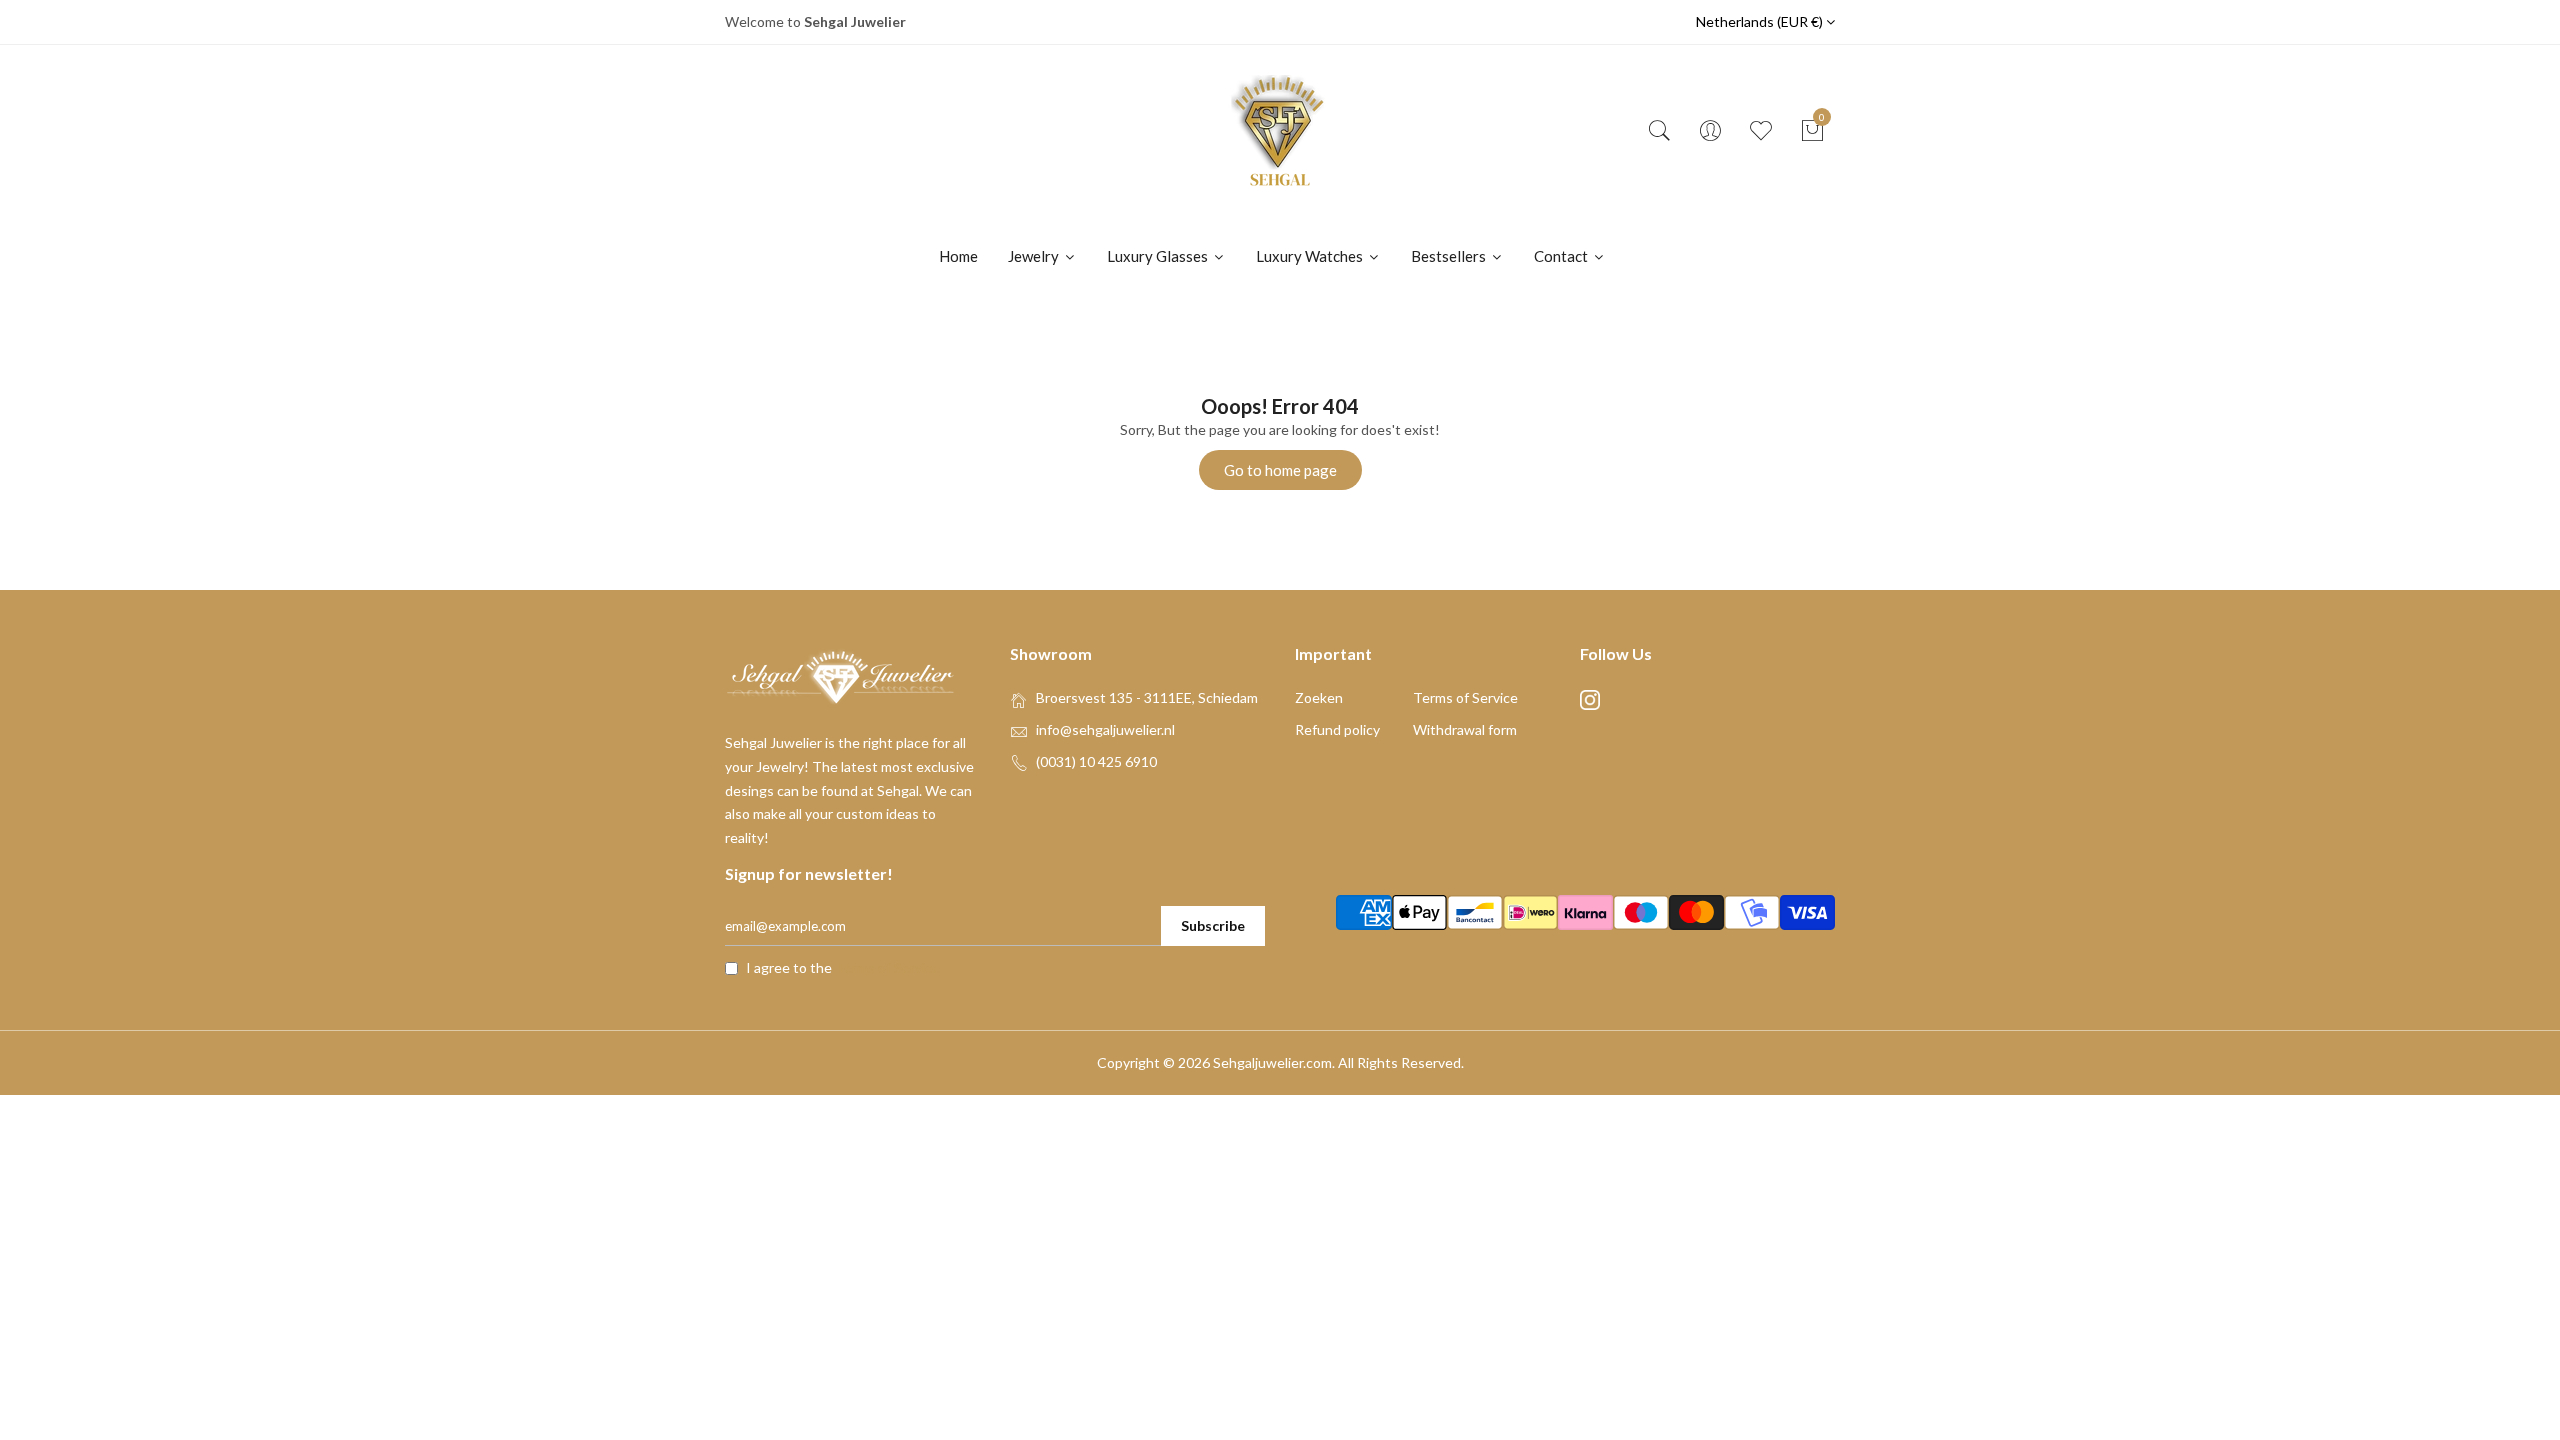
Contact (1562, 256)
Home (958, 256)
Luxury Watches (1311, 256)
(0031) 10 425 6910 (1096, 761)
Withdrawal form (1465, 729)
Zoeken (1319, 697)
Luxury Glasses (1159, 256)
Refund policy (1337, 729)
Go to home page (1280, 470)
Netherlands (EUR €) (1761, 21)
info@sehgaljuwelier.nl (1105, 729)
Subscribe (1213, 925)
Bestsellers (1450, 256)
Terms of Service (1465, 697)
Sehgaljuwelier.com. (1274, 1062)
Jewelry (1035, 256)
